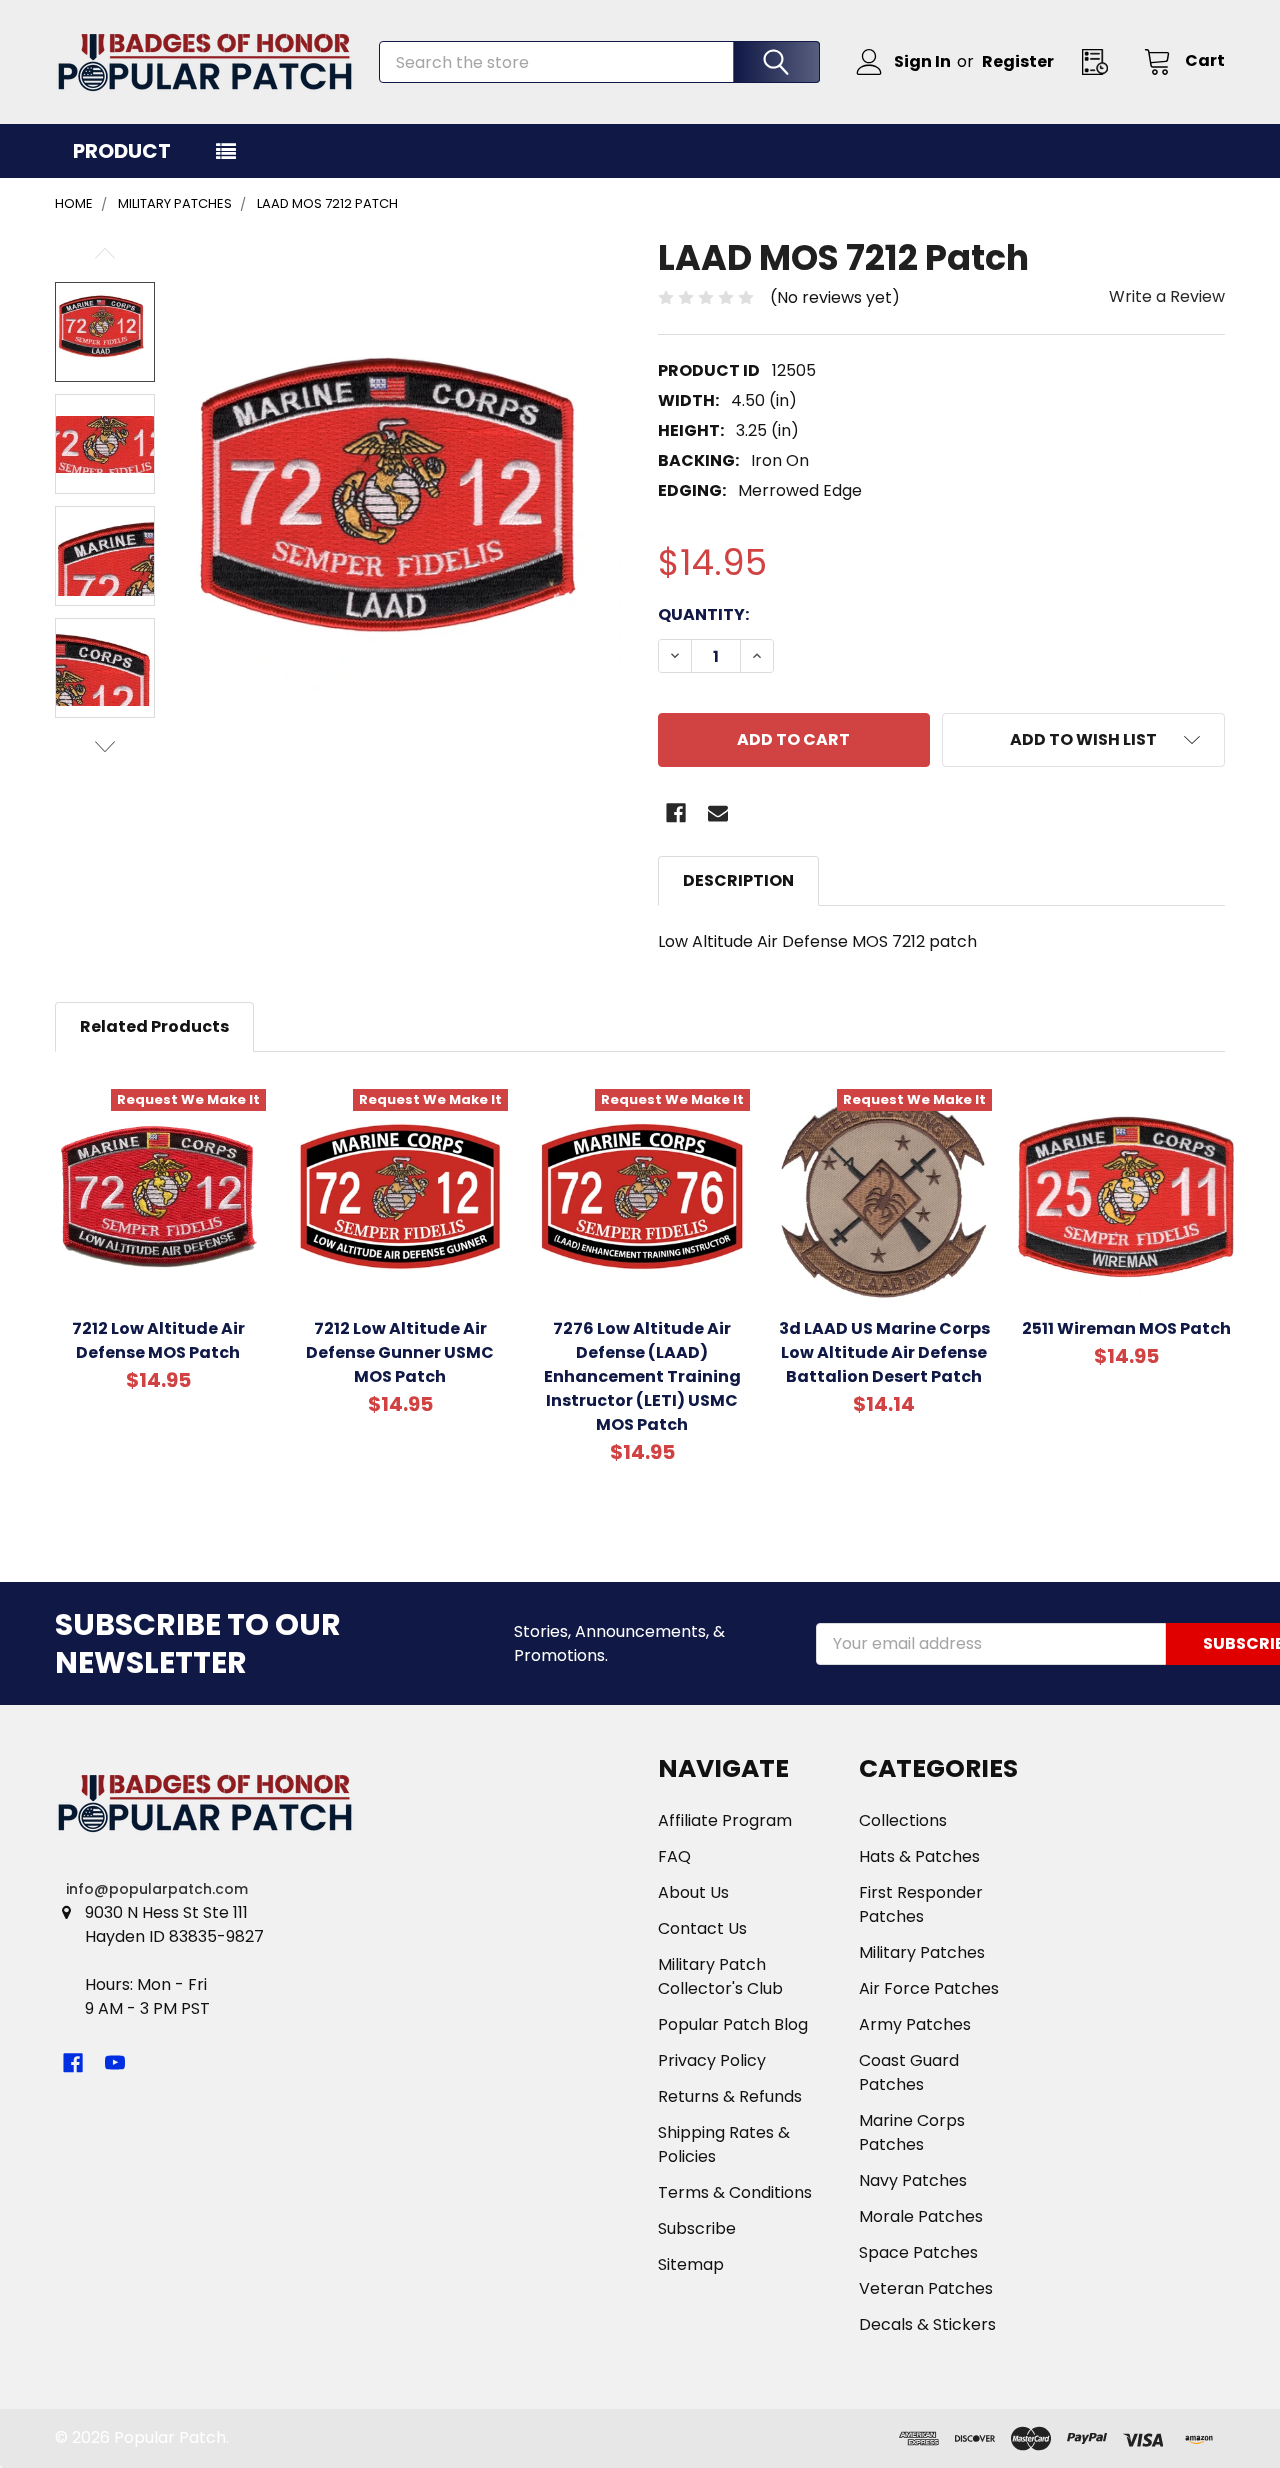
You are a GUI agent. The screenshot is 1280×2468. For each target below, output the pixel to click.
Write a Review (1167, 296)
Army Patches (915, 2024)
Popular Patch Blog (733, 2024)
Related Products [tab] (154, 1026)
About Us (693, 1892)
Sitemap (691, 2264)
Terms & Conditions (735, 2192)
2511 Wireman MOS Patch (1126, 1328)
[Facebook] (676, 813)
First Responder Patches (921, 1904)
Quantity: (703, 614)
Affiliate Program (725, 1820)
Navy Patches (913, 2180)
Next (105, 746)
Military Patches (922, 1952)
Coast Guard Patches (909, 2072)
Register (1018, 61)
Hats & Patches (919, 1856)
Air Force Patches (929, 1988)
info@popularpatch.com (157, 1889)
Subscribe (697, 2228)
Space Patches (918, 2252)
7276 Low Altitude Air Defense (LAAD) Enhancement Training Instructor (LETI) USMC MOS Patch (642, 1376)
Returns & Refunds (730, 2096)
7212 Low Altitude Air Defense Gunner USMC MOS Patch (400, 1352)
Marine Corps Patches (912, 2132)
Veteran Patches (926, 2288)
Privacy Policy (712, 2060)
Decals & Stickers (927, 2324)
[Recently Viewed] (1101, 61)
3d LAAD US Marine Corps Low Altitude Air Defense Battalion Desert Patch (884, 1352)
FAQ (674, 1856)
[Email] (718, 813)
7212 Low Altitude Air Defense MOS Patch (158, 1340)
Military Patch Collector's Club (720, 1976)
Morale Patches (921, 2216)
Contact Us (702, 1928)
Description (738, 880)
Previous (105, 253)
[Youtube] (115, 2063)
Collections (903, 1820)
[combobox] (599, 62)
